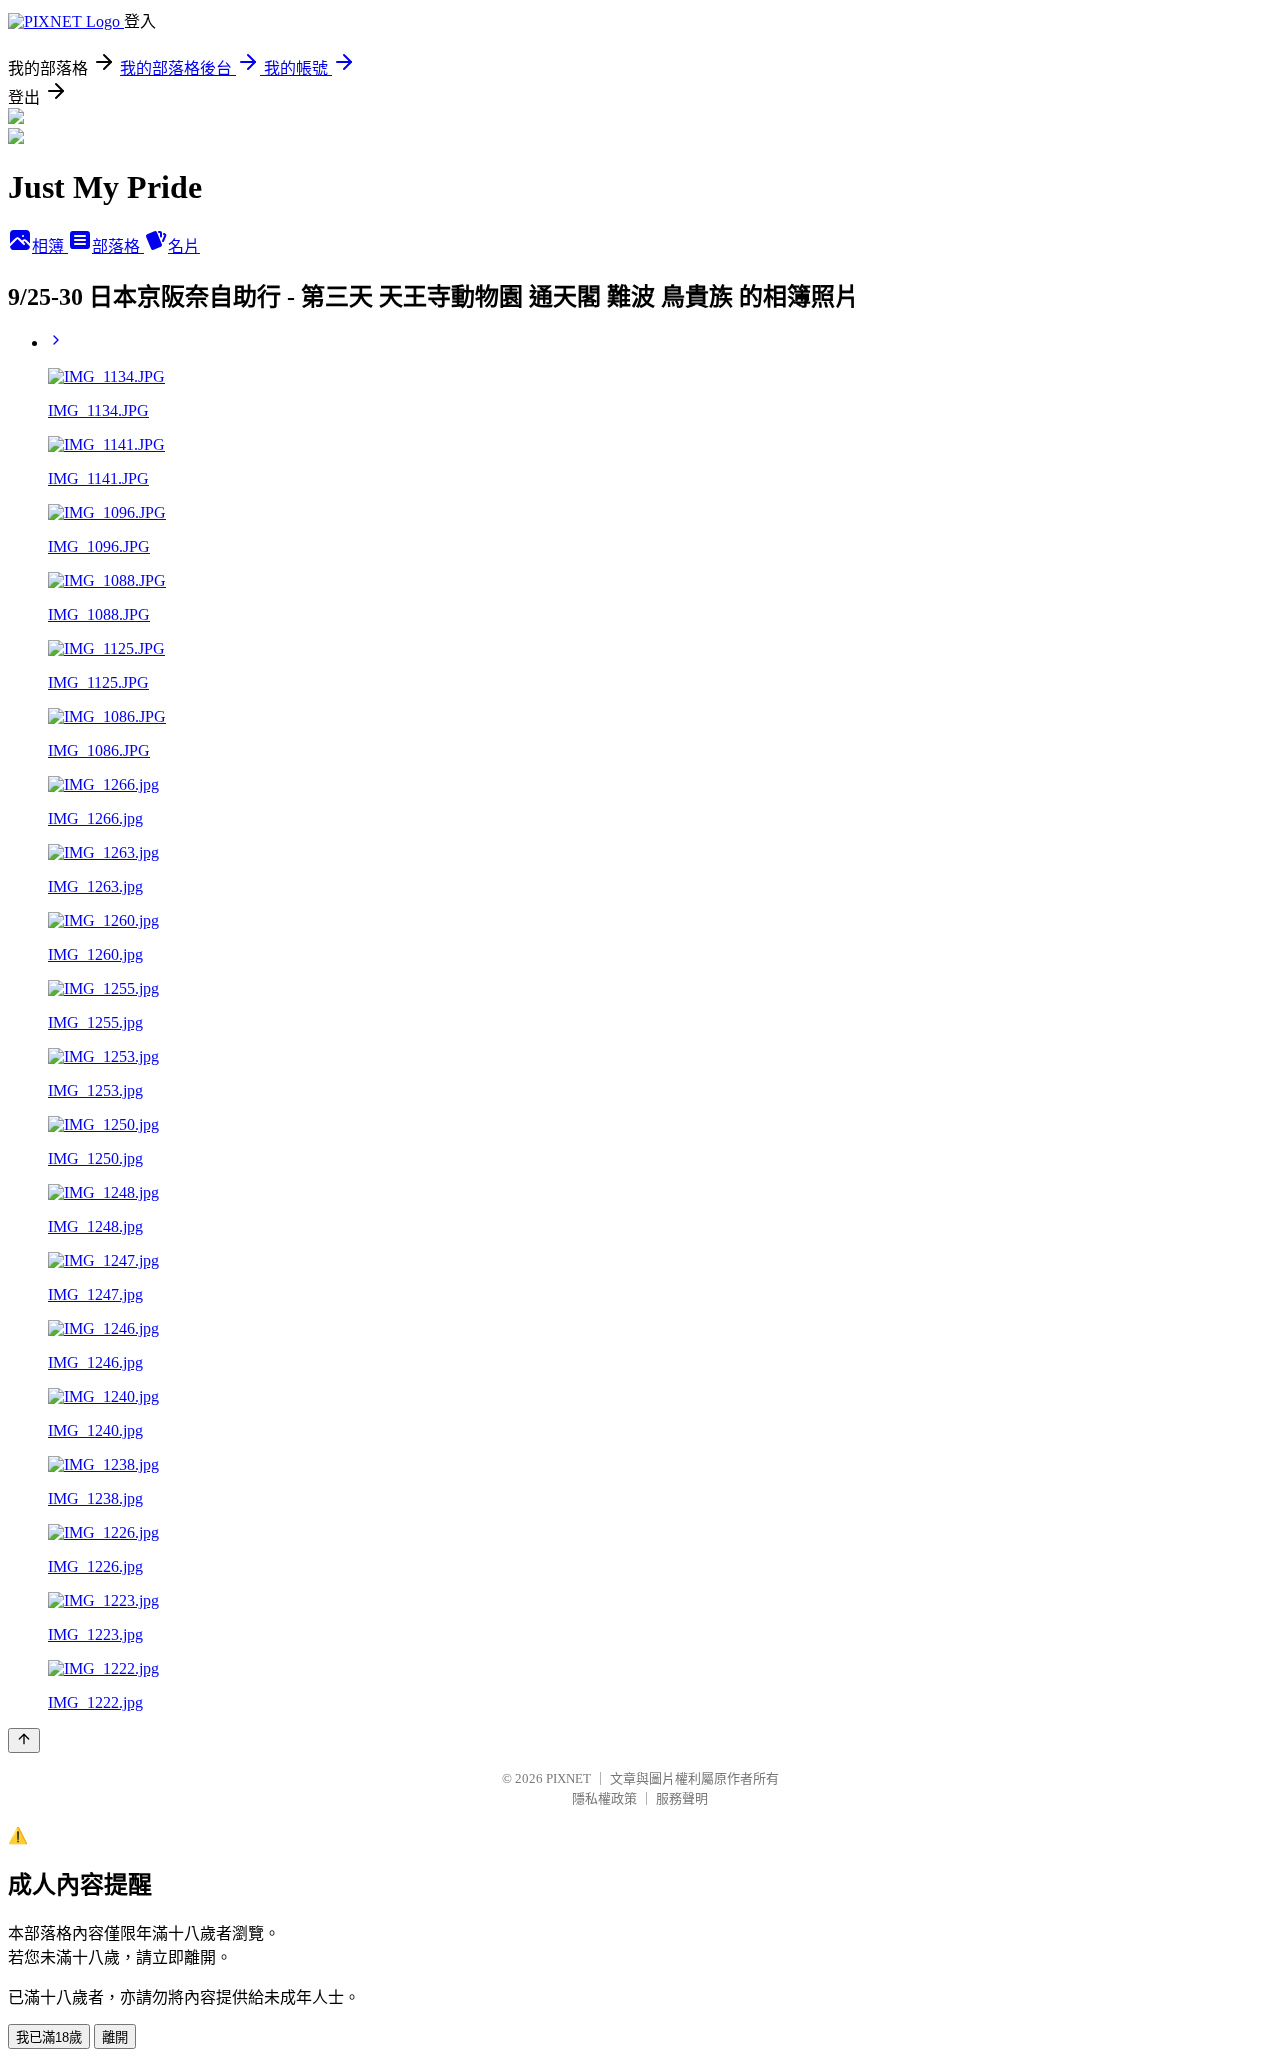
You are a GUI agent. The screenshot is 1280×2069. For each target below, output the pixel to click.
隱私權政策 (604, 1798)
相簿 (50, 246)
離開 (115, 2037)
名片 (184, 246)
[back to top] (24, 1740)
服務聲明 (682, 1798)
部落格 (118, 246)
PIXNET (568, 1778)
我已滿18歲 (49, 2037)
